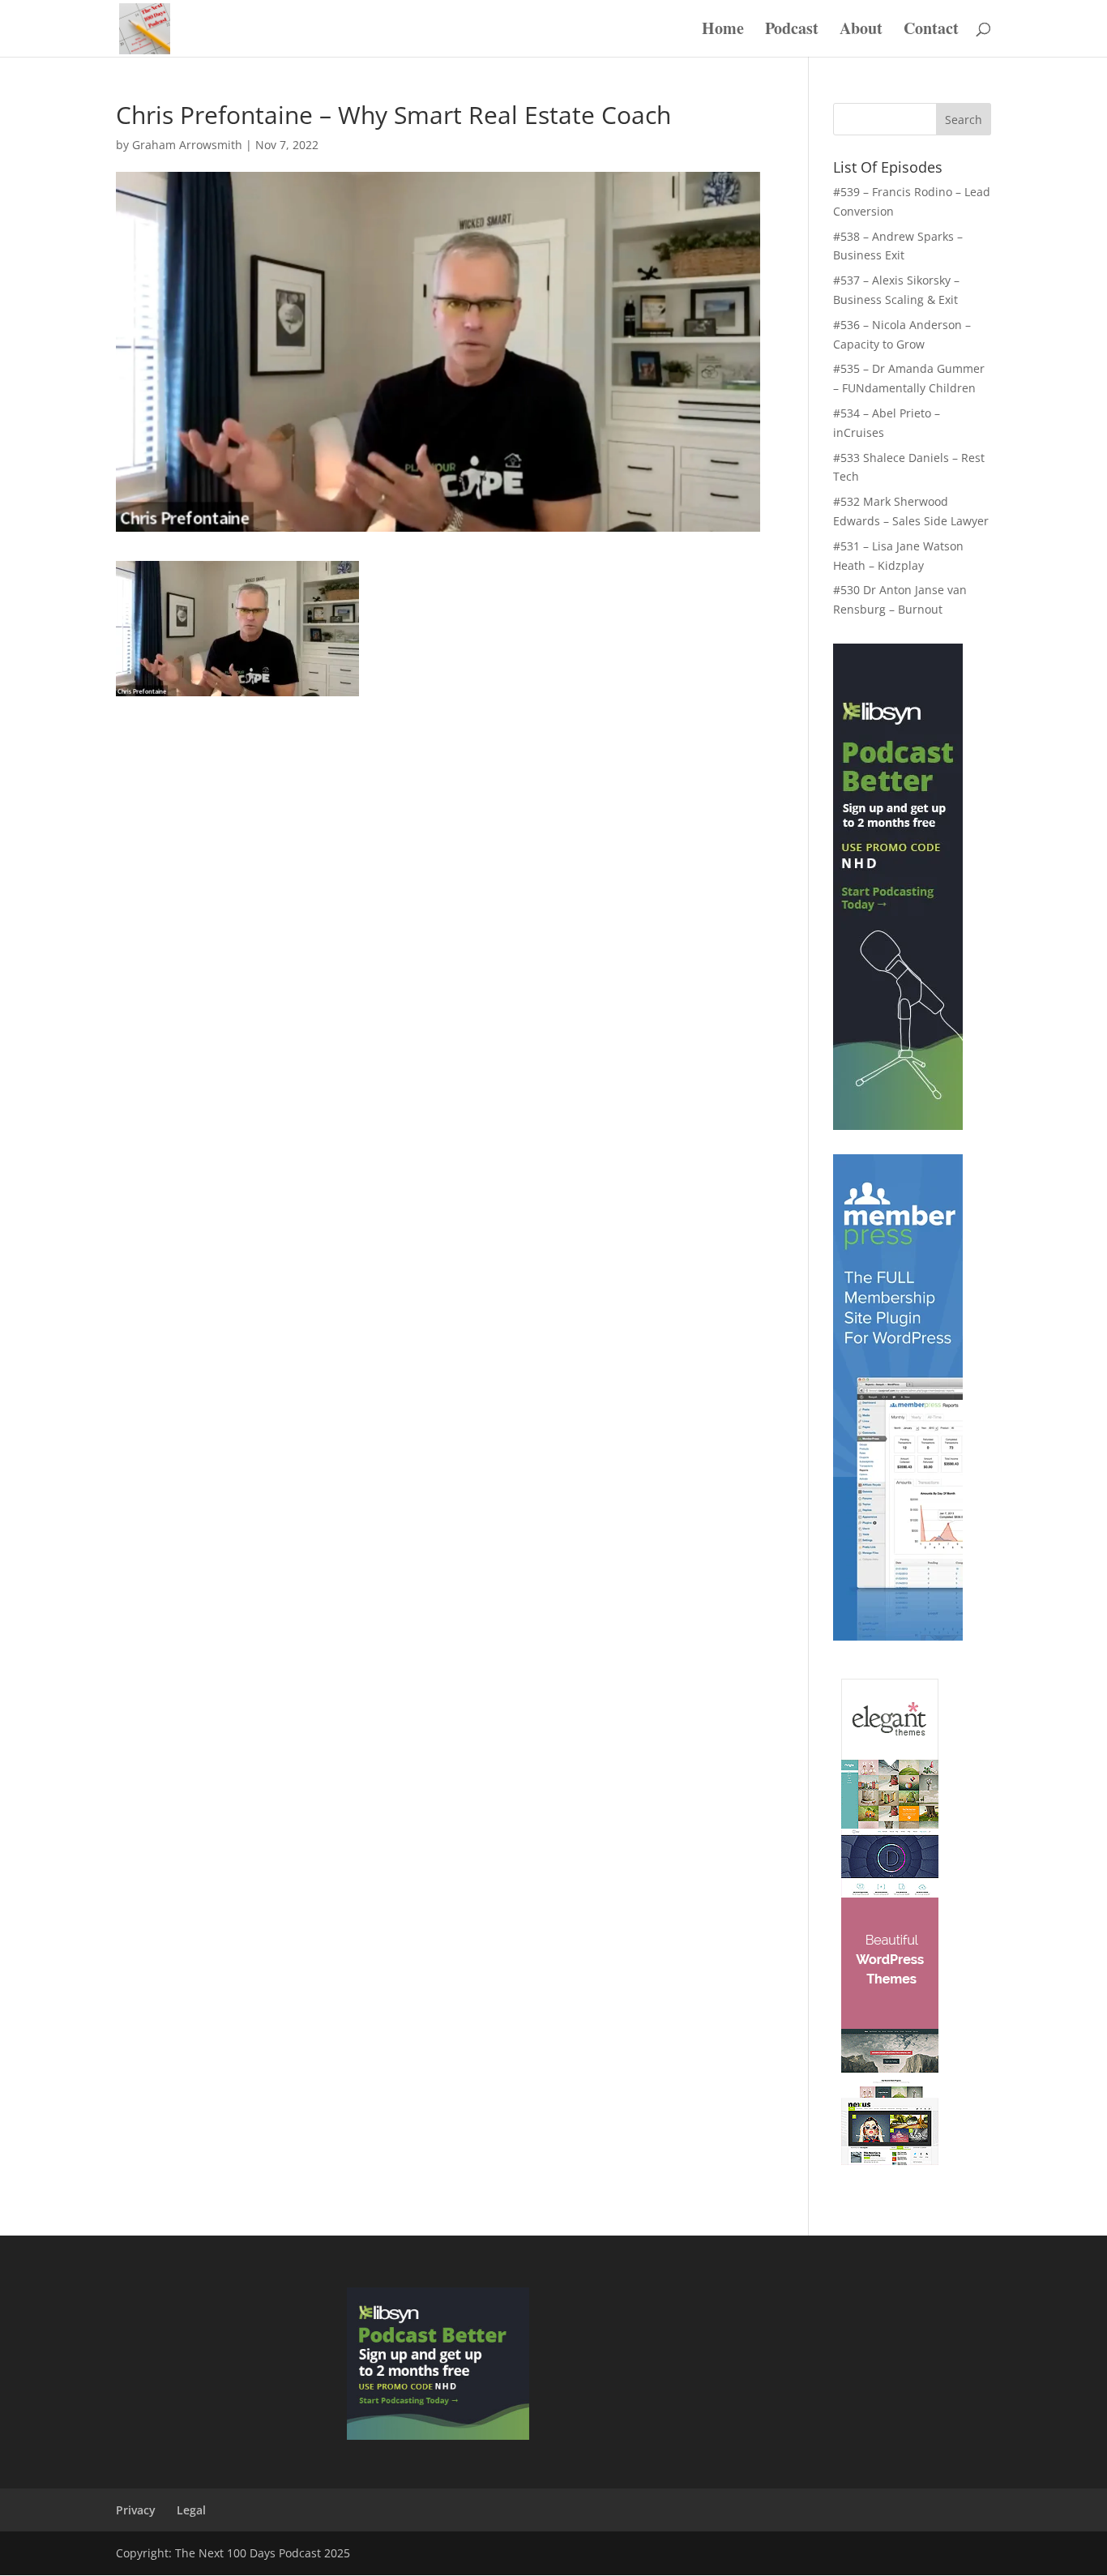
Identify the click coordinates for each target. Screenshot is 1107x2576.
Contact (931, 31)
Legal (191, 2510)
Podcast (792, 31)
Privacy (136, 2510)
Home (723, 31)
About (861, 31)
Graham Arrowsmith (187, 145)
